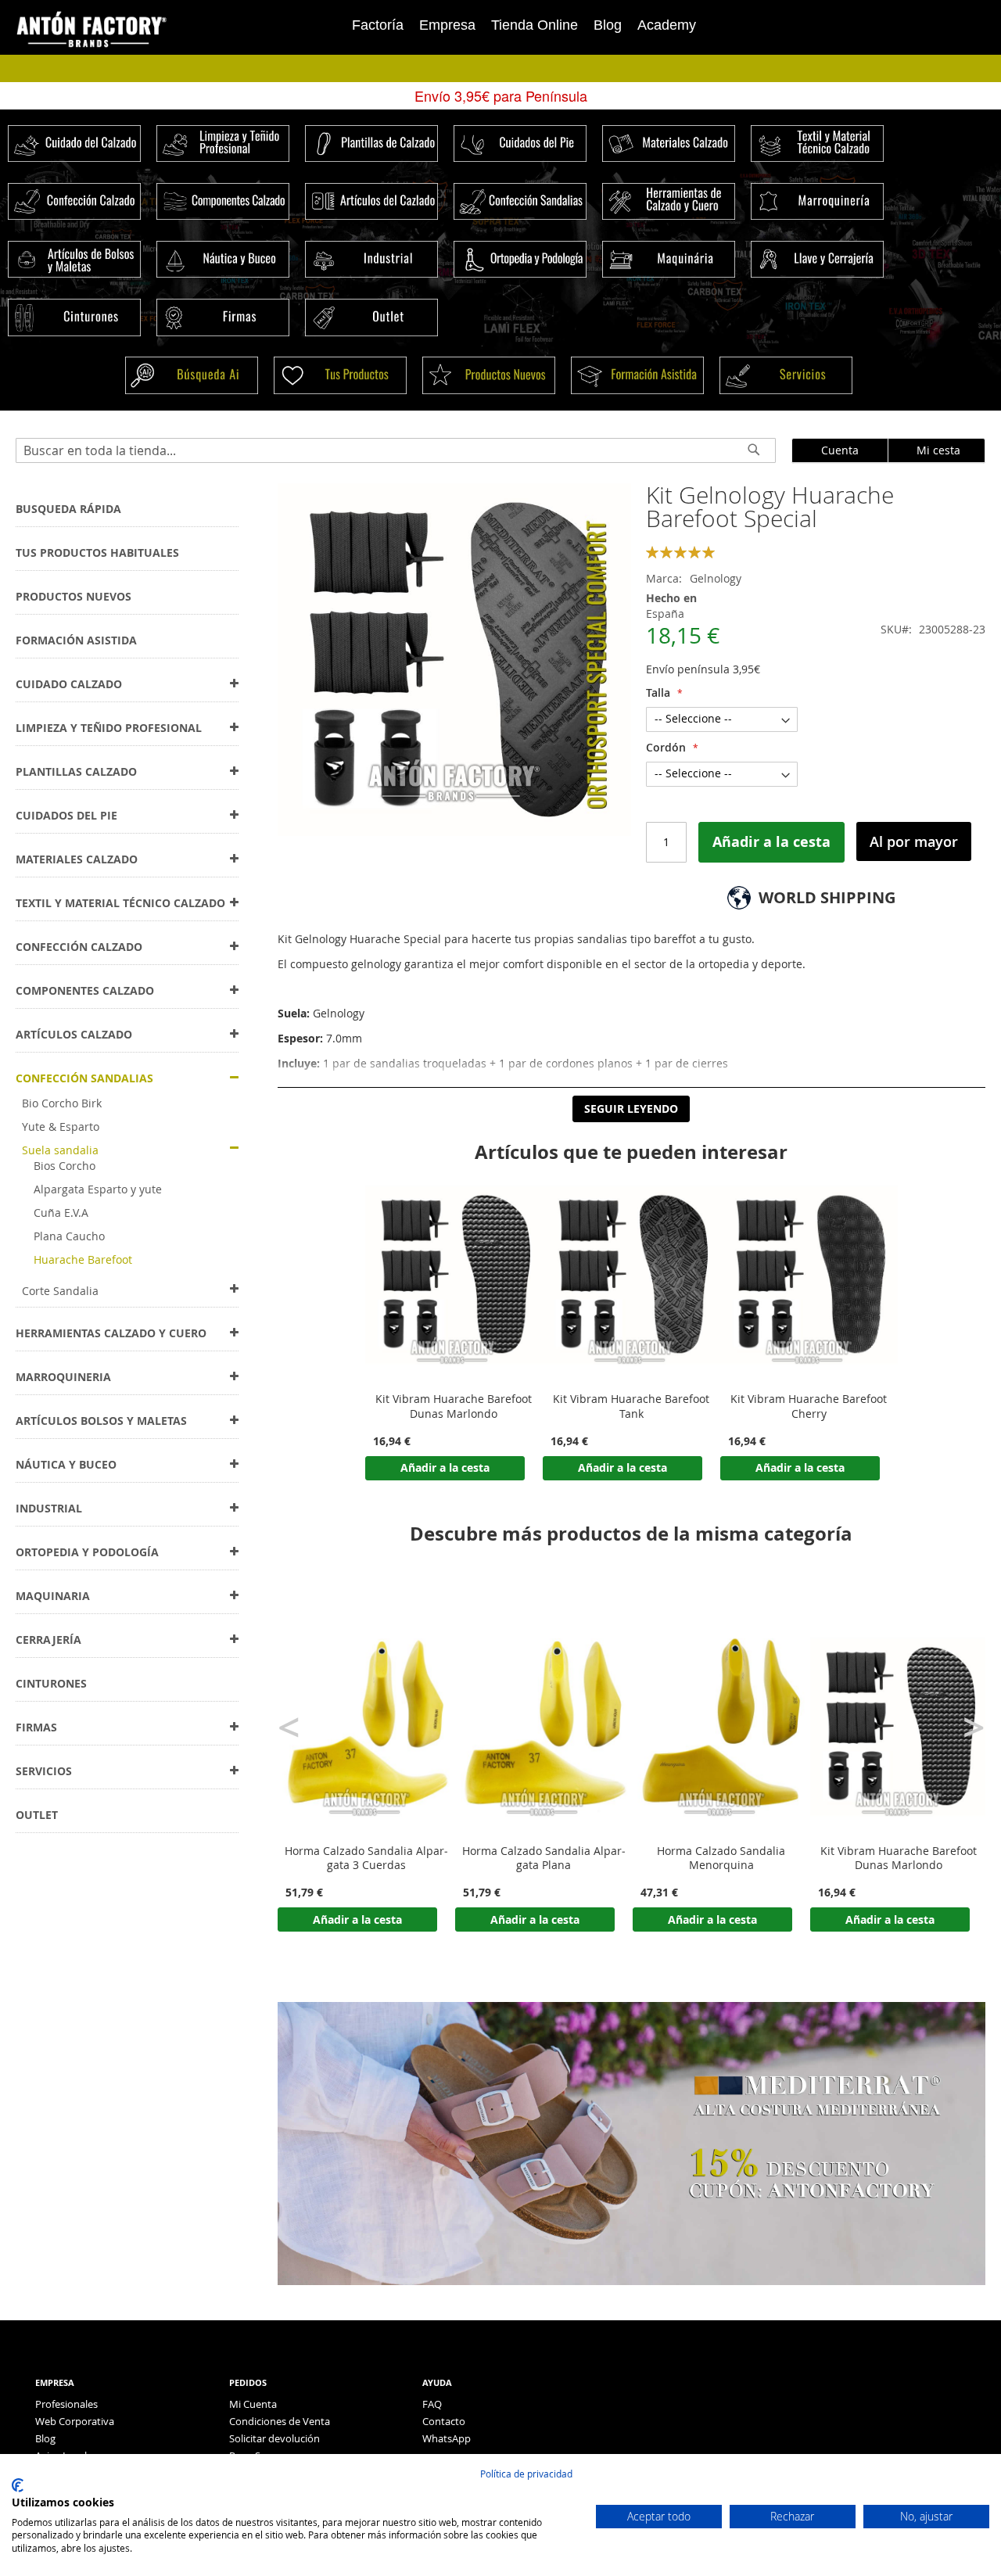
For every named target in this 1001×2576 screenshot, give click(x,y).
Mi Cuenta (253, 2404)
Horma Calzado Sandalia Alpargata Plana (544, 1858)
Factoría (378, 25)
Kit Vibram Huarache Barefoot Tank (631, 1406)
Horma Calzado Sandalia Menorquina (721, 1858)
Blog (608, 25)
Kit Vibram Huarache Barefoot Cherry (809, 1406)
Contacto (444, 2421)
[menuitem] (68, 509)
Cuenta (840, 450)
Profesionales (66, 2404)
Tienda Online (535, 25)
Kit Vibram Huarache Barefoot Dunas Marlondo (454, 1406)
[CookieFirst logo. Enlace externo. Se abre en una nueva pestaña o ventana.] (18, 2485)
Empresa (447, 25)
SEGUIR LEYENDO (631, 1109)
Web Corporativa (75, 2421)
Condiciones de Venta (280, 2421)
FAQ (432, 2404)
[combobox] (396, 450)
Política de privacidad (526, 2474)
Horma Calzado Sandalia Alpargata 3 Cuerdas (366, 1858)
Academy (667, 25)
